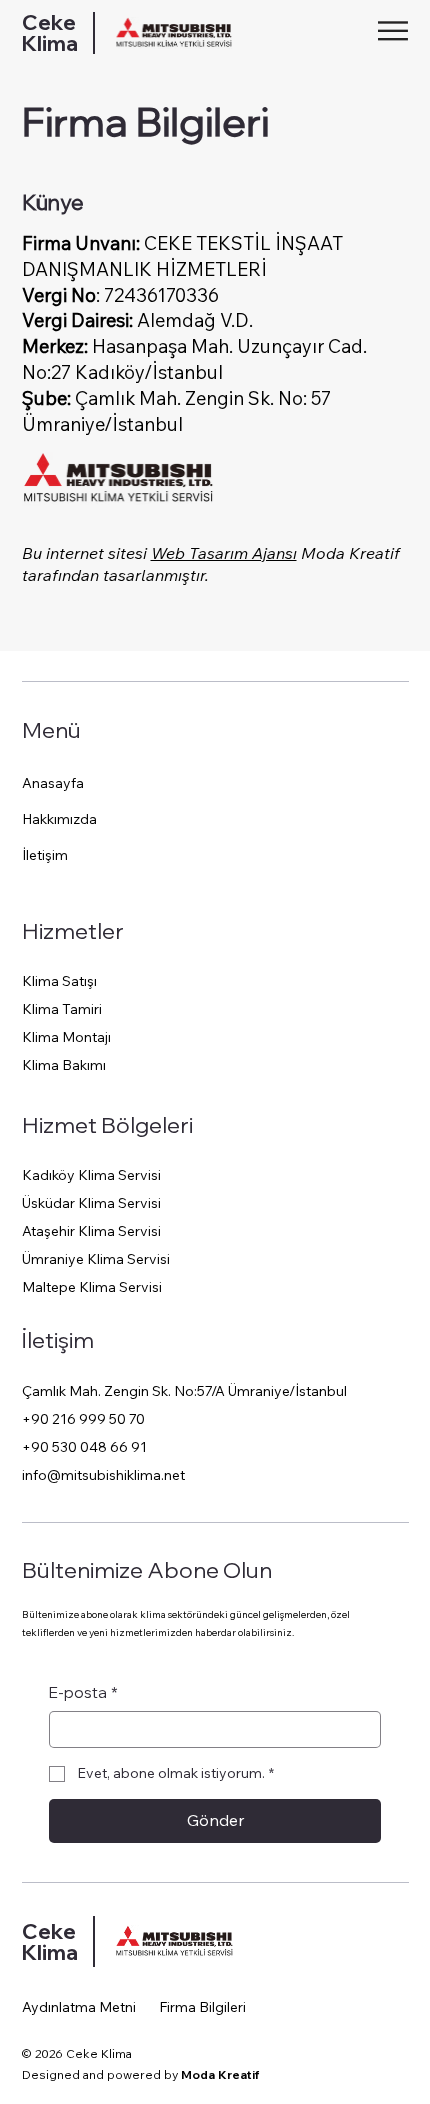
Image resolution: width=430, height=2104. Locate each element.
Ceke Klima (50, 32)
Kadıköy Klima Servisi (91, 1175)
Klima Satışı (59, 981)
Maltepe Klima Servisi (92, 1287)
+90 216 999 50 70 (83, 1419)
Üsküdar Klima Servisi (91, 1203)
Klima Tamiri (62, 1009)
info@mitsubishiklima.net (103, 1475)
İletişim (45, 855)
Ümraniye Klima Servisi (96, 1259)
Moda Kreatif (220, 2074)
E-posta (83, 1692)
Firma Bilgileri (202, 2007)
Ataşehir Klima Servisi (91, 1231)
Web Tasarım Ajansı (224, 553)
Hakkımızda (59, 819)
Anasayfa (53, 783)
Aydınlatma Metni (79, 2007)
